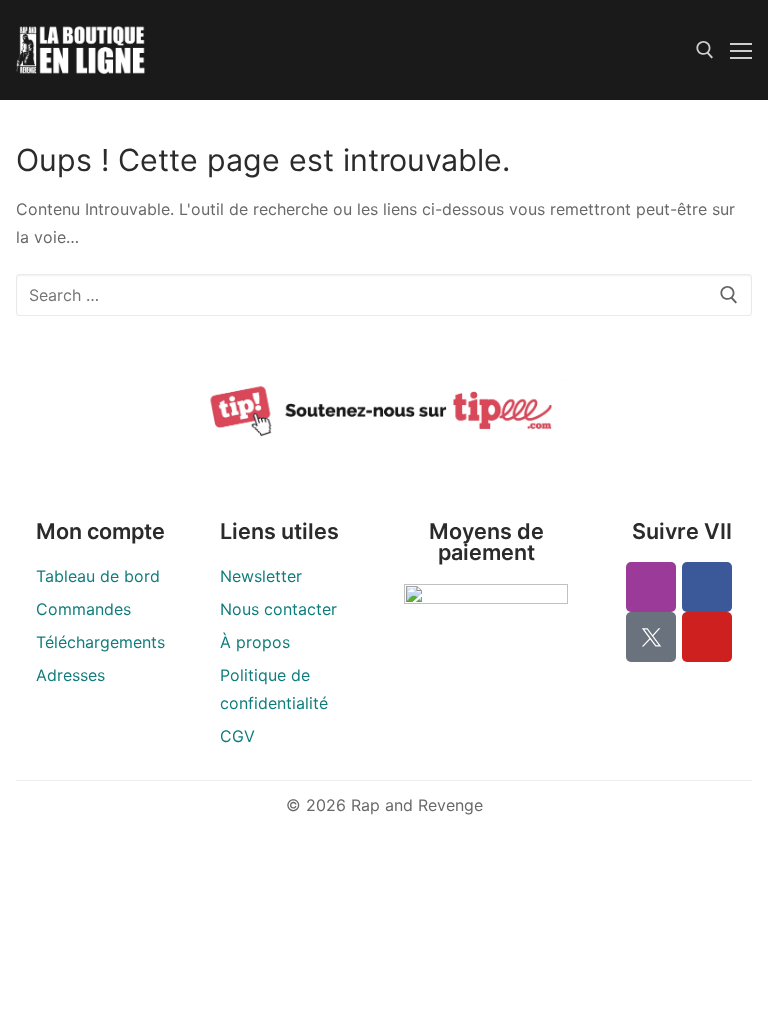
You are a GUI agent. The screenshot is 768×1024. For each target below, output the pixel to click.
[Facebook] (707, 587)
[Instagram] (651, 587)
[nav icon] (741, 50)
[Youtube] (707, 637)
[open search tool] (705, 50)
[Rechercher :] (384, 295)
